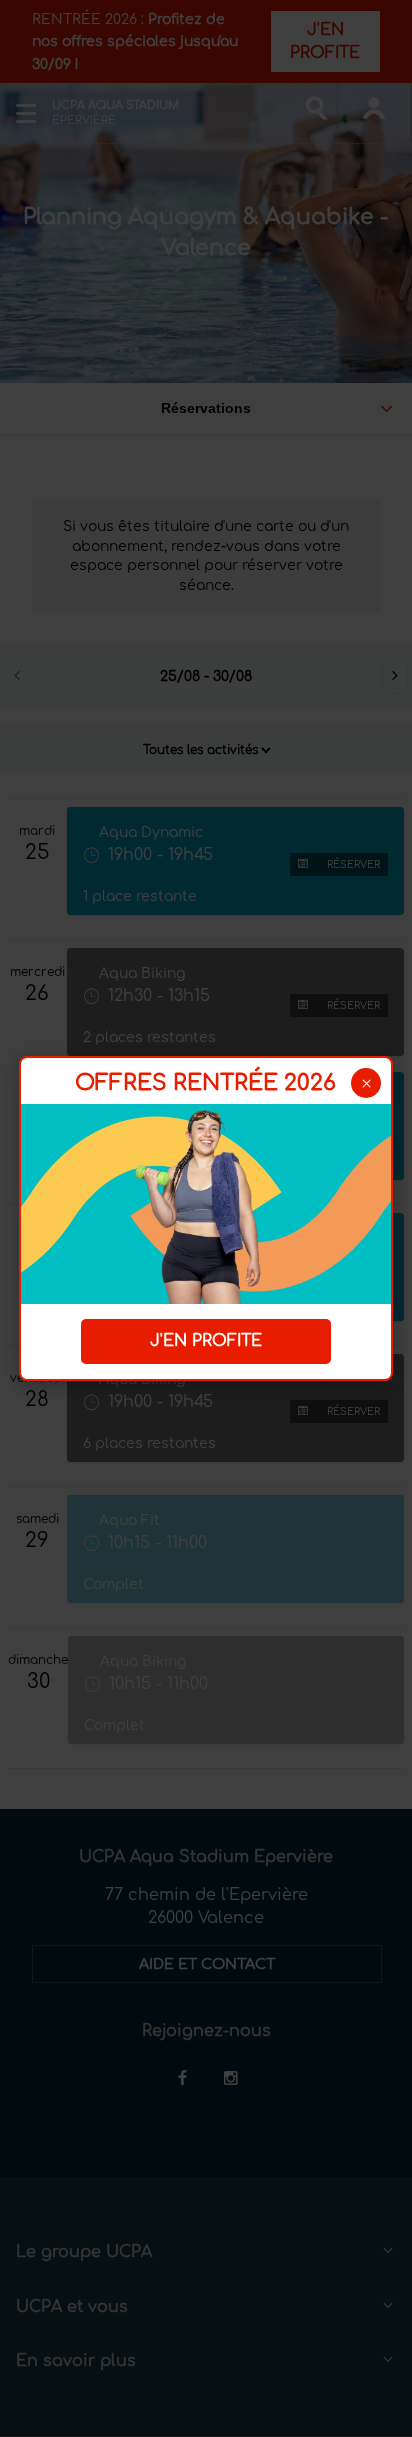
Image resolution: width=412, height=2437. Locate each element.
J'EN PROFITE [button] (206, 1341)
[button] (366, 1083)
